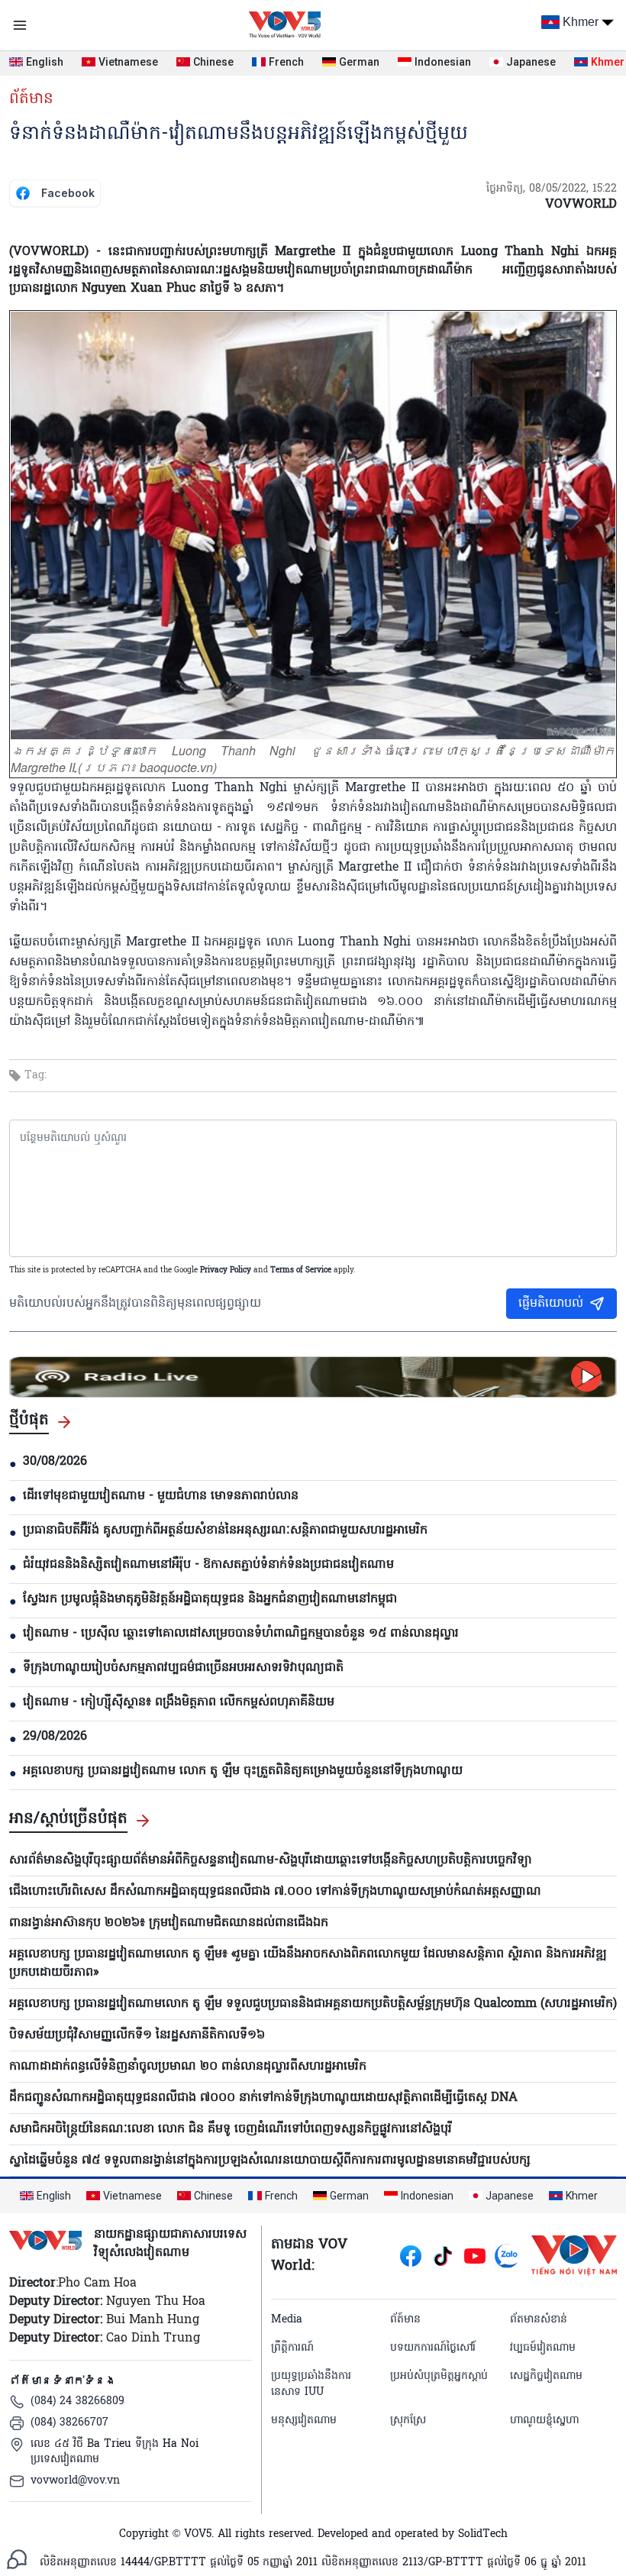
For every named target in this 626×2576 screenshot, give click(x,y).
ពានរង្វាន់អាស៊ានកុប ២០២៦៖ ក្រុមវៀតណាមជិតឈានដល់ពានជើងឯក (169, 1923)
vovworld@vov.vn (75, 2481)
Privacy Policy (226, 1270)
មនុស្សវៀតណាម (304, 2421)
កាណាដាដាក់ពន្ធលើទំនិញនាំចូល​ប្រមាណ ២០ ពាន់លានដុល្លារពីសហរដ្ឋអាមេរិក (188, 2067)
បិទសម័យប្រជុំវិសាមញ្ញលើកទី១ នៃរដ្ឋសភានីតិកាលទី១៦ (137, 2035)
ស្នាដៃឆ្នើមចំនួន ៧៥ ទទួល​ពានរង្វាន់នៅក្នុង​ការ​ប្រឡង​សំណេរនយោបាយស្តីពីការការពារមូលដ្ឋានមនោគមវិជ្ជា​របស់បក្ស (270, 2161)
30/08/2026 (55, 1462)
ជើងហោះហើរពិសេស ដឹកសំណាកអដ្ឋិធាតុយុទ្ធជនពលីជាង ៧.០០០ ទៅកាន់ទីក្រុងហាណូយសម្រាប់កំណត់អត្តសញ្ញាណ (275, 1892)
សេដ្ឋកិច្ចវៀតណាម (546, 2376)
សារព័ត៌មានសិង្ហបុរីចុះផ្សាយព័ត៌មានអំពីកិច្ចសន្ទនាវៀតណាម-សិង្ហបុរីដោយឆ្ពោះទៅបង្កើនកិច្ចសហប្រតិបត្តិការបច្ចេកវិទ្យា (271, 1860)
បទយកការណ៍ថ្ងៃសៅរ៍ (433, 2348)
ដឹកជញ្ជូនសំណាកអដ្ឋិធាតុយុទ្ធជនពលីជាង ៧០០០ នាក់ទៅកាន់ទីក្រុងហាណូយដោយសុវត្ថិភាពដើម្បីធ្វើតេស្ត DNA (263, 2098)
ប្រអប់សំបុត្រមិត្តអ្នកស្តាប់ (439, 2376)
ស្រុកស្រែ (408, 2421)
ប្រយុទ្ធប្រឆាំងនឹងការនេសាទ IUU (311, 2384)
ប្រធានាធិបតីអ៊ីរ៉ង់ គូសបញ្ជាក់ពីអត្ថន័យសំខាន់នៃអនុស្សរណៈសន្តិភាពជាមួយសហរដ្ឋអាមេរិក (225, 1530)
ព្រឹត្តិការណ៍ (292, 2348)
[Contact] (17, 2559)
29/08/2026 (55, 1737)
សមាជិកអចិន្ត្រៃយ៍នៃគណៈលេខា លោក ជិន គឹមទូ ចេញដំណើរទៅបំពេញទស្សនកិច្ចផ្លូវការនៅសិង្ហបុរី (231, 2129)
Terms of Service (301, 1270)
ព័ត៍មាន (31, 99)
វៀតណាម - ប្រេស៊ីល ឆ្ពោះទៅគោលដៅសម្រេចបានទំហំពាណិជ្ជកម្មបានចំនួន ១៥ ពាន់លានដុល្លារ (241, 1634)
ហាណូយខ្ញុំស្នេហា (544, 2421)
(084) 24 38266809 (77, 2401)
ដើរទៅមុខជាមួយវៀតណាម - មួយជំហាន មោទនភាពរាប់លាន (161, 1496)
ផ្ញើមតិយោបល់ (551, 1304)
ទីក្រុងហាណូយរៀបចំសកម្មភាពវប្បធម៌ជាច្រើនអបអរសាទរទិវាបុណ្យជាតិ (183, 1668)
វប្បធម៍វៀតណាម (543, 2348)
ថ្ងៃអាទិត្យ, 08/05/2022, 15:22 (552, 189)
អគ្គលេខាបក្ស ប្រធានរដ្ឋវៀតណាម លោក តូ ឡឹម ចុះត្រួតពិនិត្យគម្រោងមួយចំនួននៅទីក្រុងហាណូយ (243, 1771)
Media (287, 2320)
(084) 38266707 (69, 2423)
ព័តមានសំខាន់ (539, 2320)
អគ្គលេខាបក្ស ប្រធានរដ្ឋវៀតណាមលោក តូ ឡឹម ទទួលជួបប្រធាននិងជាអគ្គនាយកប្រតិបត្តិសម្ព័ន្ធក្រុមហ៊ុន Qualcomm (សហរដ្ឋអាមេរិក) (313, 2004)
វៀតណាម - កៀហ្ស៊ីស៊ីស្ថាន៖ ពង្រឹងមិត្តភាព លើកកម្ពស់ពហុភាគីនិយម (179, 1702)
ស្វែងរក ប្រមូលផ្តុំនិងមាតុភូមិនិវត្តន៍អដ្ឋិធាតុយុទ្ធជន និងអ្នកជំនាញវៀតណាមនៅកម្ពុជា (210, 1599)
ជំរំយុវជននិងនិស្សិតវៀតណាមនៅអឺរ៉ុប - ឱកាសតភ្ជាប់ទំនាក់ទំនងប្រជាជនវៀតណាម (208, 1565)
